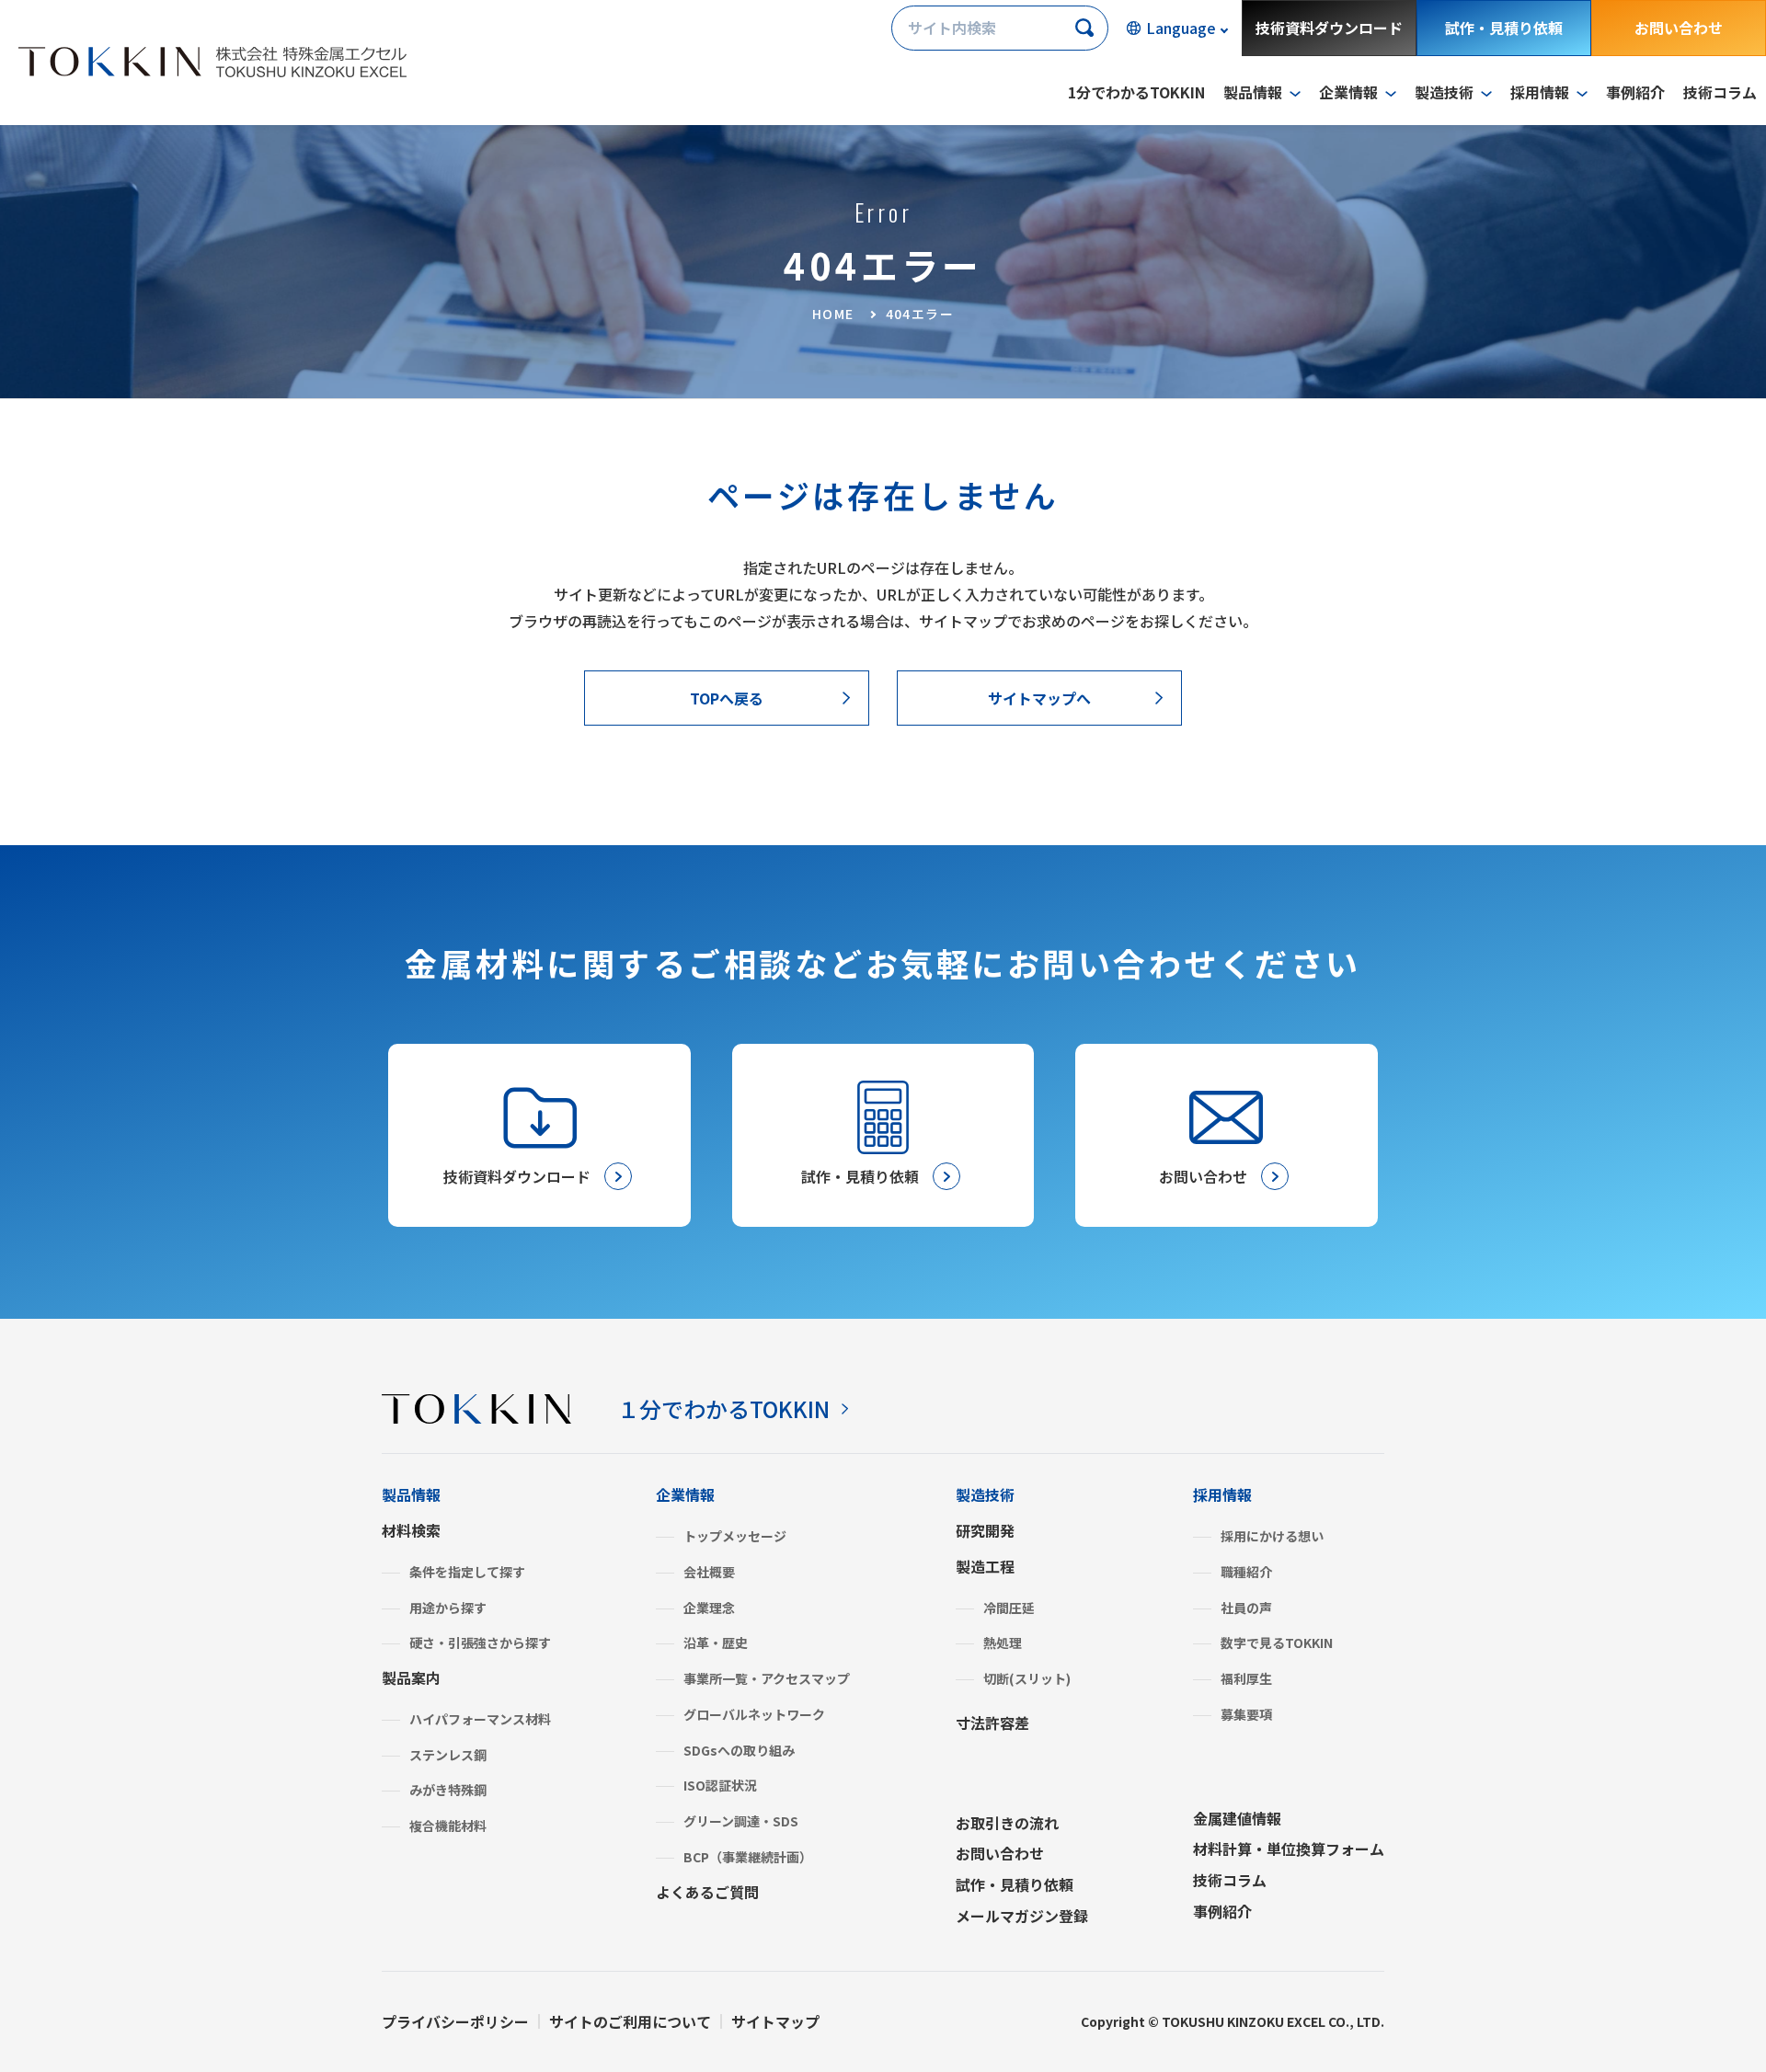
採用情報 (1222, 1494)
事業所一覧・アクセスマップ (767, 1678)
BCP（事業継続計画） (748, 1857)
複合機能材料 (448, 1826)
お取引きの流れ (1007, 1823)
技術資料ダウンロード (1329, 28)
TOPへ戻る (727, 698)
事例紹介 (1635, 92)
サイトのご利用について (630, 2021)
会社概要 (709, 1572)
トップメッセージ (735, 1536)
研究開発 (985, 1530)
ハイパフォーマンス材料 (480, 1719)
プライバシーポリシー (455, 2021)
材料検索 (411, 1530)
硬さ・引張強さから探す (480, 1643)
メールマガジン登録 (1022, 1916)
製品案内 (411, 1677)
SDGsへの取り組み (739, 1750)
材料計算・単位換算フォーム (1289, 1849)
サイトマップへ (1039, 698)
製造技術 (985, 1494)
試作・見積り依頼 (1504, 28)
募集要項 (1246, 1714)
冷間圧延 (1009, 1608)
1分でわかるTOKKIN (1136, 92)
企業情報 (685, 1494)
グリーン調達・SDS (741, 1821)
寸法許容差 (992, 1723)
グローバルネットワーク (754, 1714)
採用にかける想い (1272, 1536)
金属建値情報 (1237, 1818)
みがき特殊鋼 (448, 1790)
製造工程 (985, 1566)
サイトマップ (775, 2021)
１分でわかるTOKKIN (723, 1408)
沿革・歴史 (716, 1643)
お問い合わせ (1679, 28)
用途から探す (448, 1608)
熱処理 (1003, 1643)
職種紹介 (1246, 1572)
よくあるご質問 (707, 1892)
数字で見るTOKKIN (1277, 1643)
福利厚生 (1246, 1678)
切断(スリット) (1027, 1678)
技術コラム (1720, 92)
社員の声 (1246, 1608)
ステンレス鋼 (448, 1755)
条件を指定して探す (467, 1572)
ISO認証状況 (720, 1785)
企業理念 (709, 1608)
